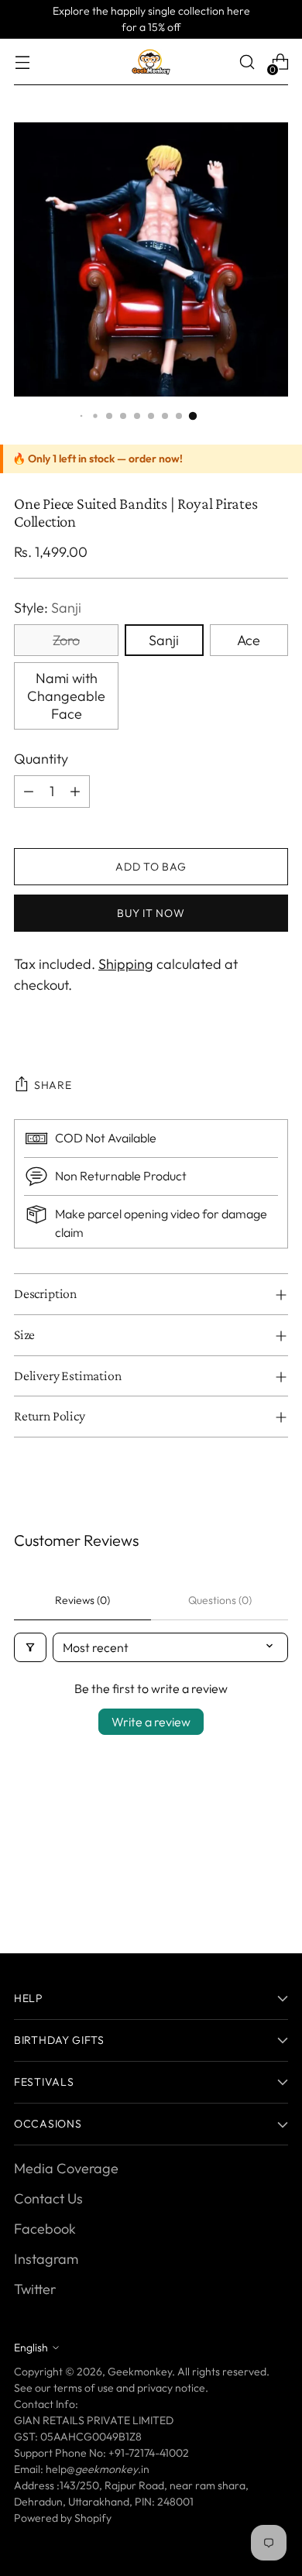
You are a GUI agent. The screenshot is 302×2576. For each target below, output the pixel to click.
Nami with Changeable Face (66, 696)
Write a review (151, 1722)
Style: (48, 608)
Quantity (41, 759)
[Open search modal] (247, 62)
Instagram (46, 2259)
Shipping (126, 964)
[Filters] (30, 1647)
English (31, 2348)
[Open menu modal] (22, 62)
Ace (249, 640)
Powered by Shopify (63, 2518)
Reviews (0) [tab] (82, 1600)
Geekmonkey (140, 2372)
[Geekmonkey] (151, 62)
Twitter (35, 2289)
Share (53, 1085)
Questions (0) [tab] (220, 1600)
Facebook (45, 2229)
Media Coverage (66, 2168)
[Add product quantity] (75, 792)
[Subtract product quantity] (29, 792)
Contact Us (48, 2198)
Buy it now (151, 913)
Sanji (164, 640)
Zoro (66, 640)
